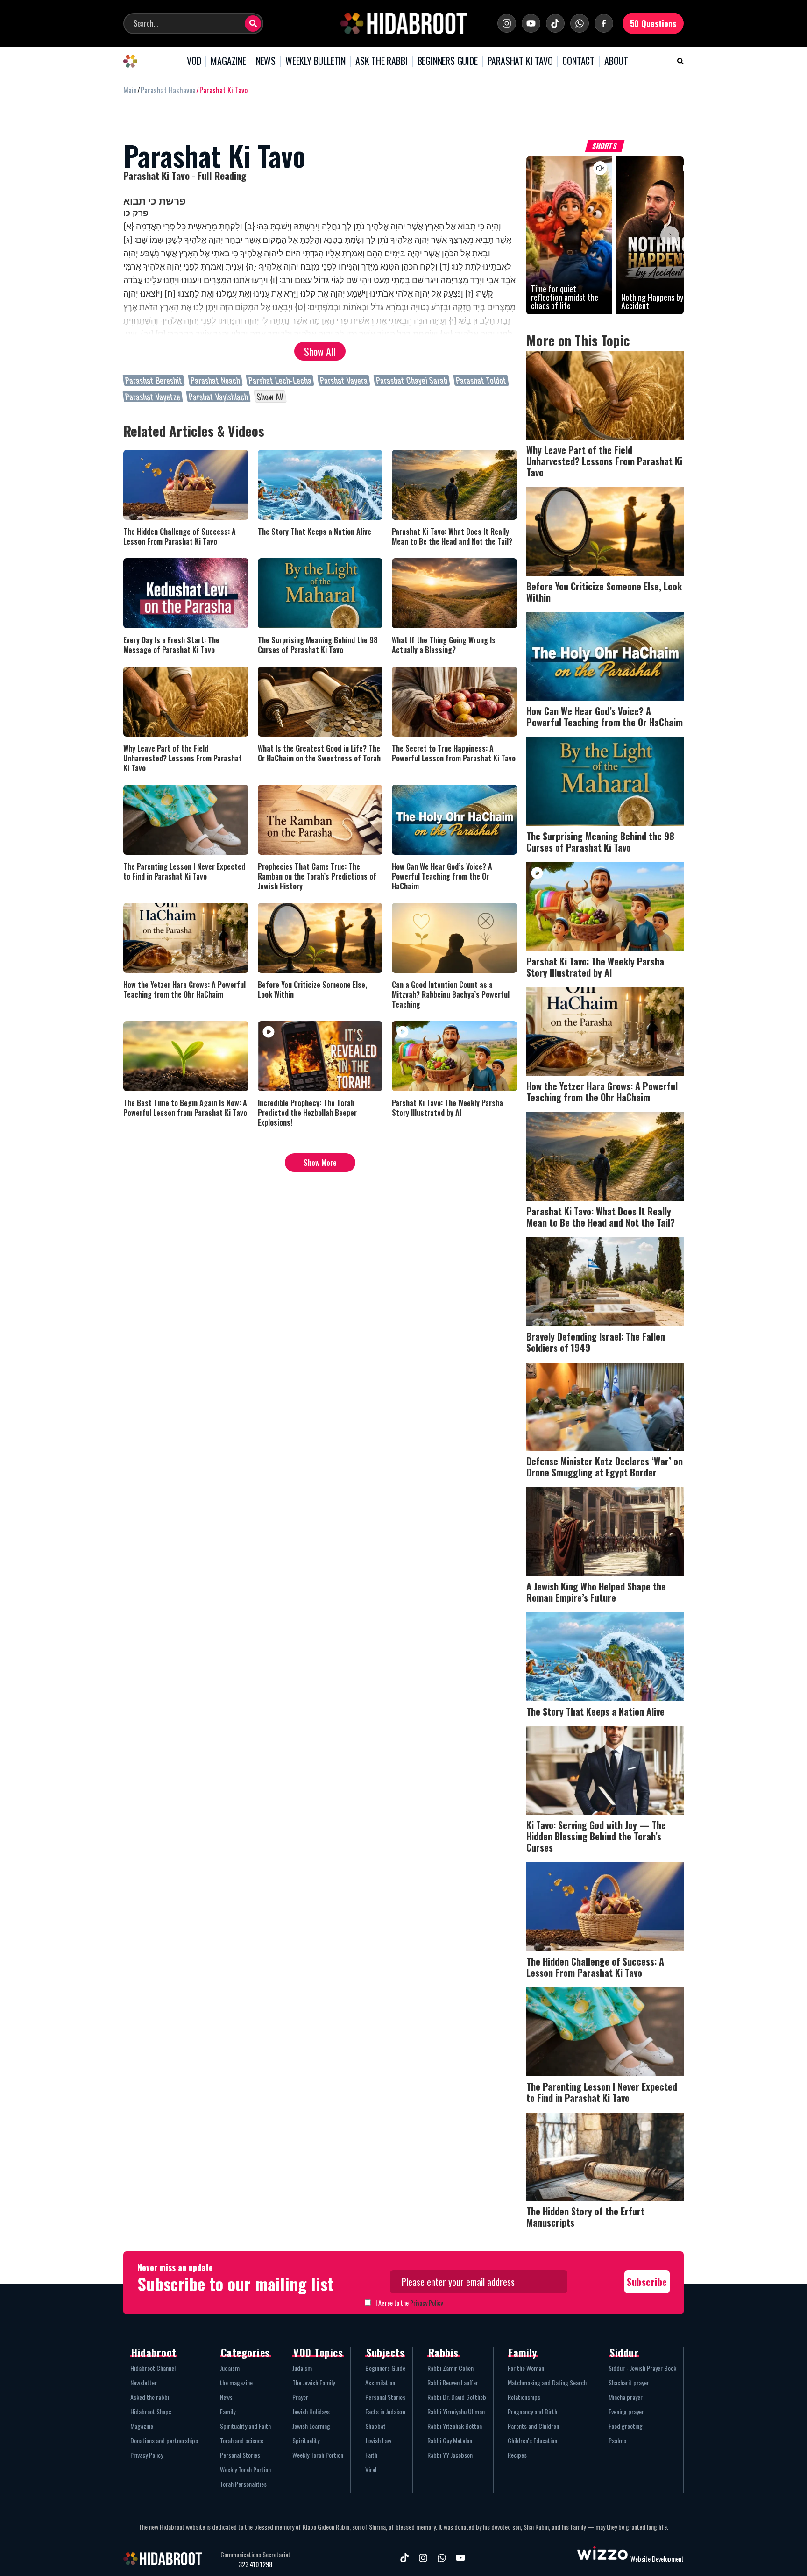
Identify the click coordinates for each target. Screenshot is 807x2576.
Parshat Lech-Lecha (280, 380)
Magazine (142, 2426)
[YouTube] (531, 23)
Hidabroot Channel (153, 2368)
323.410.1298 (255, 2564)
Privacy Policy (426, 2303)
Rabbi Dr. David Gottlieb (457, 2397)
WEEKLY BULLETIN (315, 61)
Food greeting (626, 2426)
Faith (371, 2455)
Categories (245, 2352)
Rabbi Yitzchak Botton (455, 2426)
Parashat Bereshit (154, 380)
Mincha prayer (626, 2397)
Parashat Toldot (481, 380)
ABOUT (616, 61)
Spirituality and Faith (245, 2426)
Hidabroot (154, 2352)
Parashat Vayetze (153, 397)
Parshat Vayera (344, 380)
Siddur (624, 2352)
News (226, 2397)
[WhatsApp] (580, 23)
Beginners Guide (385, 2368)
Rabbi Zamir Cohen (450, 2368)
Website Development (657, 2558)
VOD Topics (318, 2352)
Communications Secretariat (255, 2555)
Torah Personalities (243, 2484)
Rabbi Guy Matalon (450, 2440)
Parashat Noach (215, 380)
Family (228, 2411)
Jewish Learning (311, 2426)
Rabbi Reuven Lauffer (453, 2382)
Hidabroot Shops (151, 2411)
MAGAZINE (228, 61)
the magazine (236, 2382)
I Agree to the (409, 2303)
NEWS (266, 61)
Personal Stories (240, 2455)
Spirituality (306, 2440)
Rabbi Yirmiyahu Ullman (456, 2411)
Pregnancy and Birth (532, 2411)
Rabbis (443, 2352)
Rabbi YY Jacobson (450, 2455)
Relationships (524, 2397)
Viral (371, 2469)
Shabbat (375, 2426)
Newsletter (144, 2382)
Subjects (385, 2352)
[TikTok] (555, 23)
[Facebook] (604, 23)
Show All (320, 351)
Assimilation (380, 2382)
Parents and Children (533, 2426)
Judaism (230, 2368)
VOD (194, 61)
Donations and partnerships (164, 2440)
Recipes (517, 2455)
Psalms (617, 2440)
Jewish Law (378, 2440)
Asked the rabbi (150, 2397)
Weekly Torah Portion (245, 2469)
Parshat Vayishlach (218, 397)
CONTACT (578, 61)
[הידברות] (403, 23)
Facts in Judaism (385, 2411)
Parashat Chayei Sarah (412, 380)
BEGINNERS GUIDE (448, 61)
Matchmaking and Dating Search (547, 2382)
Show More (320, 1163)
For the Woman (526, 2368)
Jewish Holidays (311, 2411)
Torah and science (242, 2440)
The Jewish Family (314, 2382)
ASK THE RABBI (381, 61)
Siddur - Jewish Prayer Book (642, 2368)
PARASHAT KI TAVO (520, 61)
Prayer (300, 2397)
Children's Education (532, 2440)
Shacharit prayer (629, 2382)
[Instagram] (507, 23)
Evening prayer (626, 2411)
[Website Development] (602, 2558)
